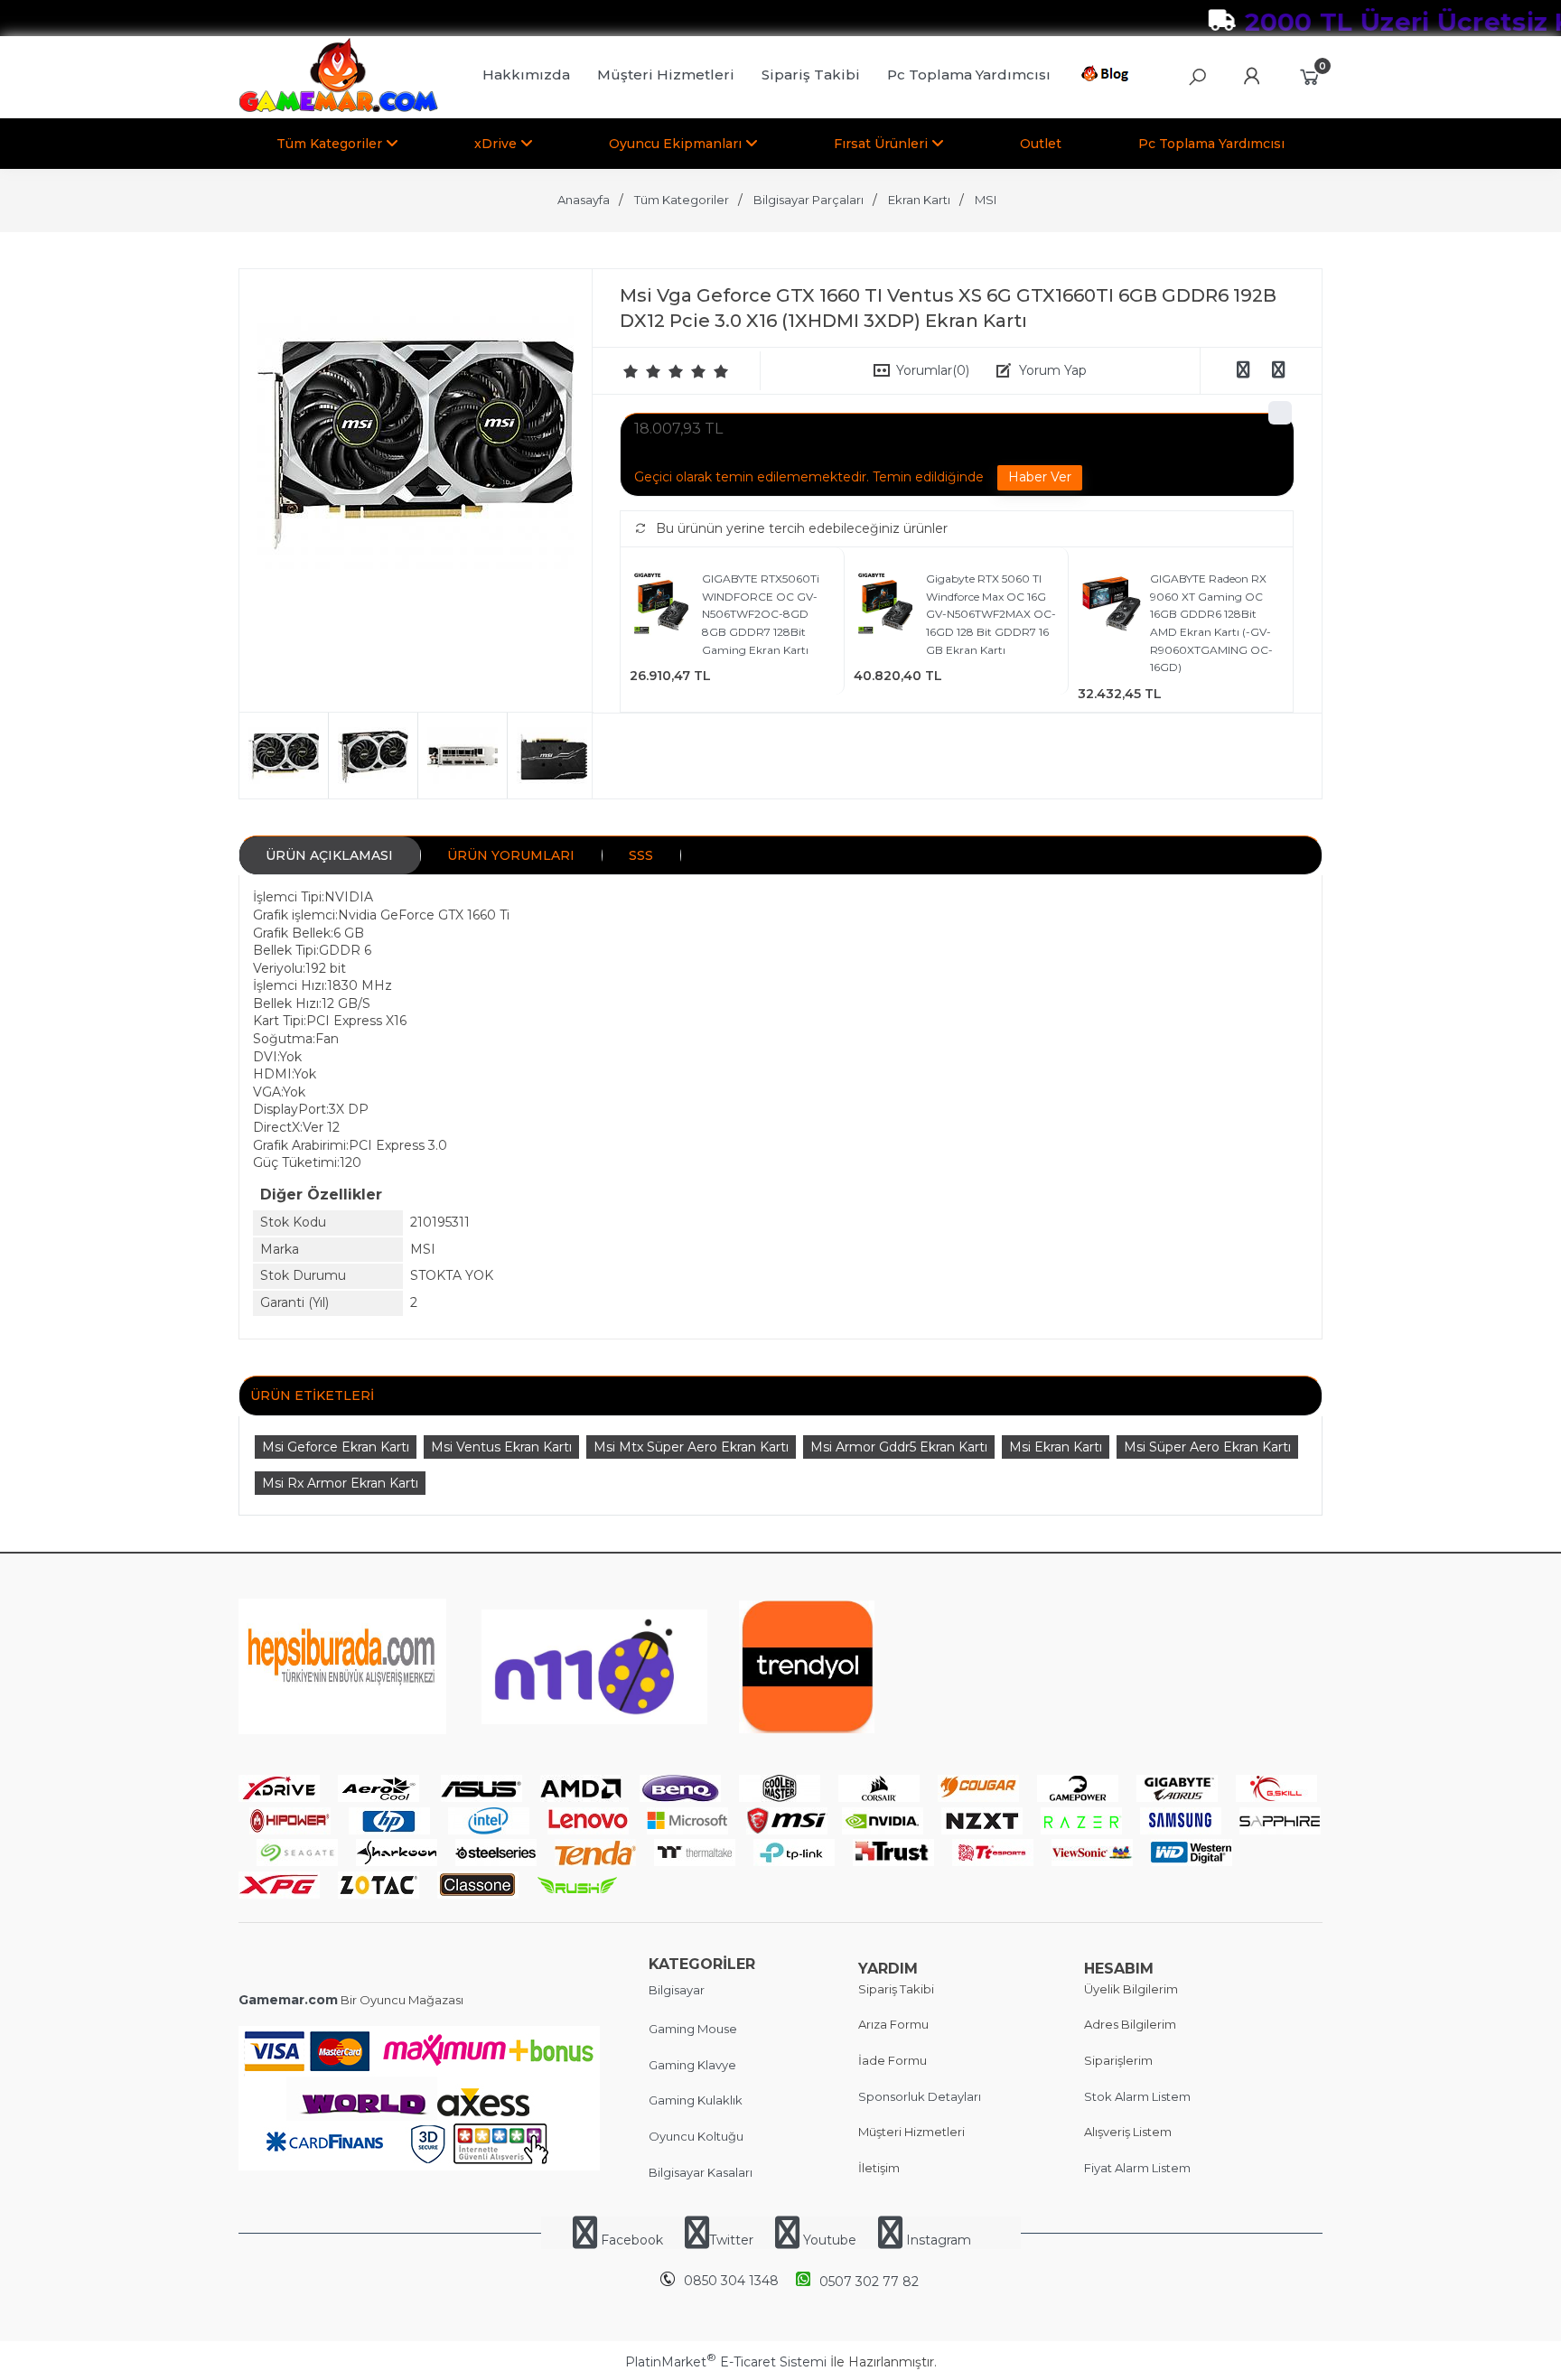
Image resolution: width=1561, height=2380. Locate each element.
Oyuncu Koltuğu (696, 2136)
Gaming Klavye (692, 2065)
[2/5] (642, 371)
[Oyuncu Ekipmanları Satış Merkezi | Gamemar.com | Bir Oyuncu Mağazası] (338, 108)
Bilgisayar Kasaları (701, 2172)
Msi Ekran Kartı (1056, 1447)
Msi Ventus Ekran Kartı (501, 1447)
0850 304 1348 (731, 2281)
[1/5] (631, 371)
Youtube (830, 2240)
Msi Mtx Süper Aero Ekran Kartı (691, 1447)
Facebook (632, 2240)
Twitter (731, 2240)
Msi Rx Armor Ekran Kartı (340, 1483)
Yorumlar (933, 370)
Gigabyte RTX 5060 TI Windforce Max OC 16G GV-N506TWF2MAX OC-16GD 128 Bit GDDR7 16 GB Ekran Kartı (991, 614)
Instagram (937, 2240)
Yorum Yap (1053, 370)
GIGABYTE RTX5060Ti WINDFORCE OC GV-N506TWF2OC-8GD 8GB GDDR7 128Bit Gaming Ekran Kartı (761, 614)
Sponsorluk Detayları (920, 2096)
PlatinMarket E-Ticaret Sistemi (726, 2362)
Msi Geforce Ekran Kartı (336, 1447)
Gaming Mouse (693, 2029)
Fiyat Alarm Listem (1137, 2168)
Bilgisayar (677, 1990)
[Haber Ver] (1040, 478)
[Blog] (1108, 77)
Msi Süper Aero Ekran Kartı (1207, 1447)
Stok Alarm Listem (1137, 2096)
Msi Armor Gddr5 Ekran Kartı (899, 1447)
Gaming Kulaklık (696, 2100)
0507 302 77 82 (869, 2282)
